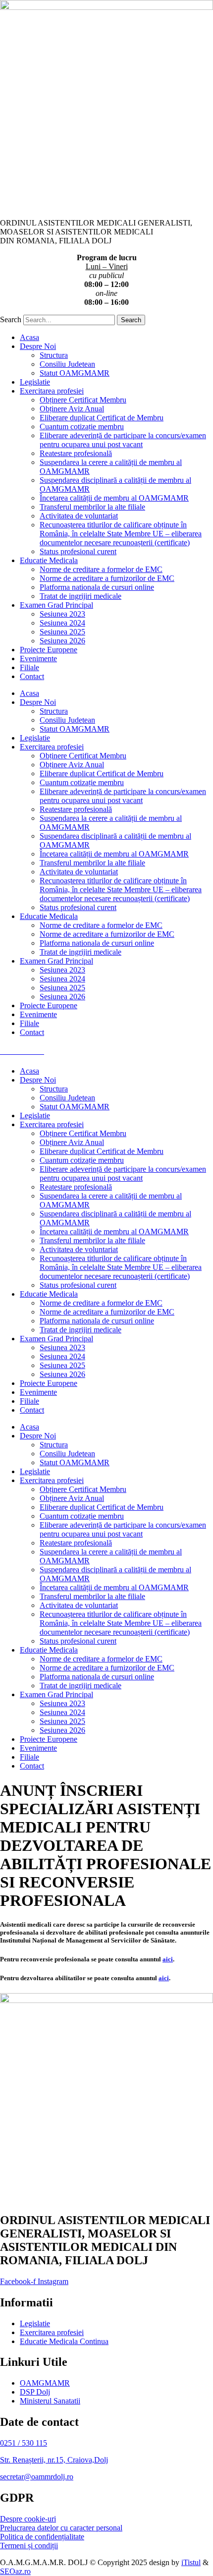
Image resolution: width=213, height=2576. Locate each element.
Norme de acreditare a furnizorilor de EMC (107, 578)
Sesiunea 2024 (62, 623)
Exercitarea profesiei (52, 391)
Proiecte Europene (49, 650)
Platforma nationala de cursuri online (97, 587)
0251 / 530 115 (24, 2443)
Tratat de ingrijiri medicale (80, 596)
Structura (54, 355)
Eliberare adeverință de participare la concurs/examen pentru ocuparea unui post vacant (123, 440)
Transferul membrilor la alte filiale (92, 507)
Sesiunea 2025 (62, 632)
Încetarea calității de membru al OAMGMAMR (114, 498)
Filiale (29, 667)
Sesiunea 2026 (62, 641)
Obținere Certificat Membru (83, 400)
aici (168, 1959)
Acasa (29, 337)
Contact (32, 676)
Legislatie (35, 382)
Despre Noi (38, 346)
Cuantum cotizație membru (82, 427)
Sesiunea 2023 (62, 614)
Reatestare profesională (76, 453)
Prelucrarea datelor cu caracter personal (61, 2528)
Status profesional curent (78, 551)
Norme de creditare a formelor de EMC (101, 569)
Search (11, 319)
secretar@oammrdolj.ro (37, 2477)
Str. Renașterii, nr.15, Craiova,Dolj (54, 2460)
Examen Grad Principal (56, 605)
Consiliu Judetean (67, 364)
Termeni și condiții (29, 2546)
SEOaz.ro (15, 2571)
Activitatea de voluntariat (79, 516)
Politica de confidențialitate (42, 2537)
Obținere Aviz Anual (72, 409)
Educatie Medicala (49, 560)
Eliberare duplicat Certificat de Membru (102, 418)
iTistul (191, 2562)
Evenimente (38, 658)
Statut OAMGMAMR (75, 373)
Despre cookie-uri (28, 2519)
